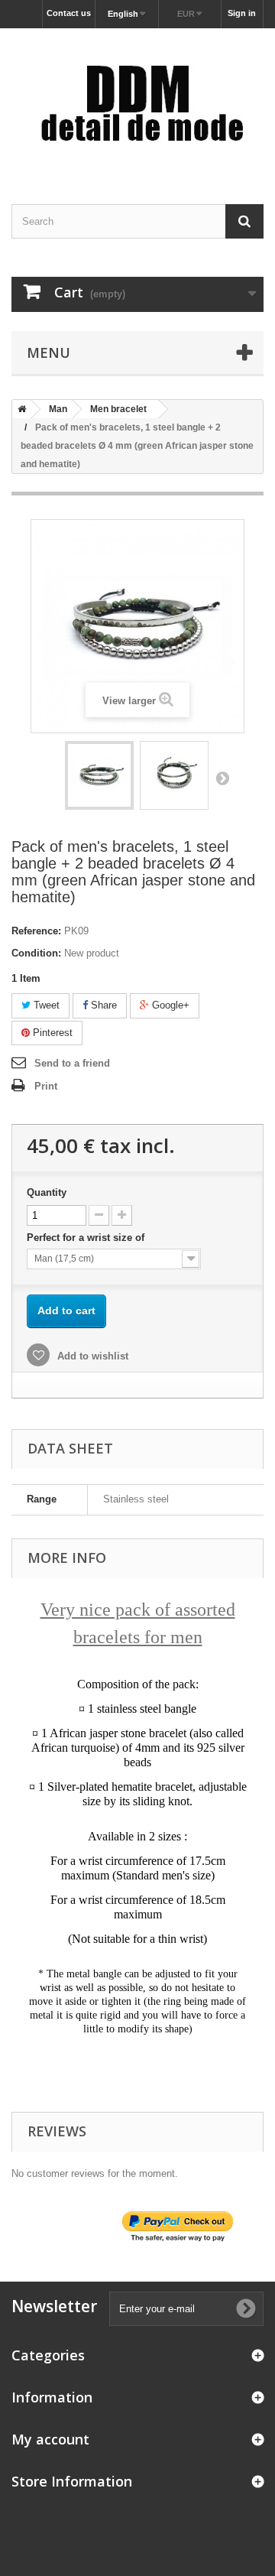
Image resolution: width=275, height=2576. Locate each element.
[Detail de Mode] (137, 103)
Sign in (242, 13)
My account (50, 2439)
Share (102, 1005)
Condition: (36, 953)
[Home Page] (19, 409)
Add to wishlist (91, 1356)
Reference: (36, 931)
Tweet (45, 1005)
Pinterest (51, 1033)
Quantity (47, 1192)
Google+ (169, 1005)
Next (222, 778)
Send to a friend (72, 1063)
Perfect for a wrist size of (87, 1238)
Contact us (69, 13)
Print (46, 1086)
